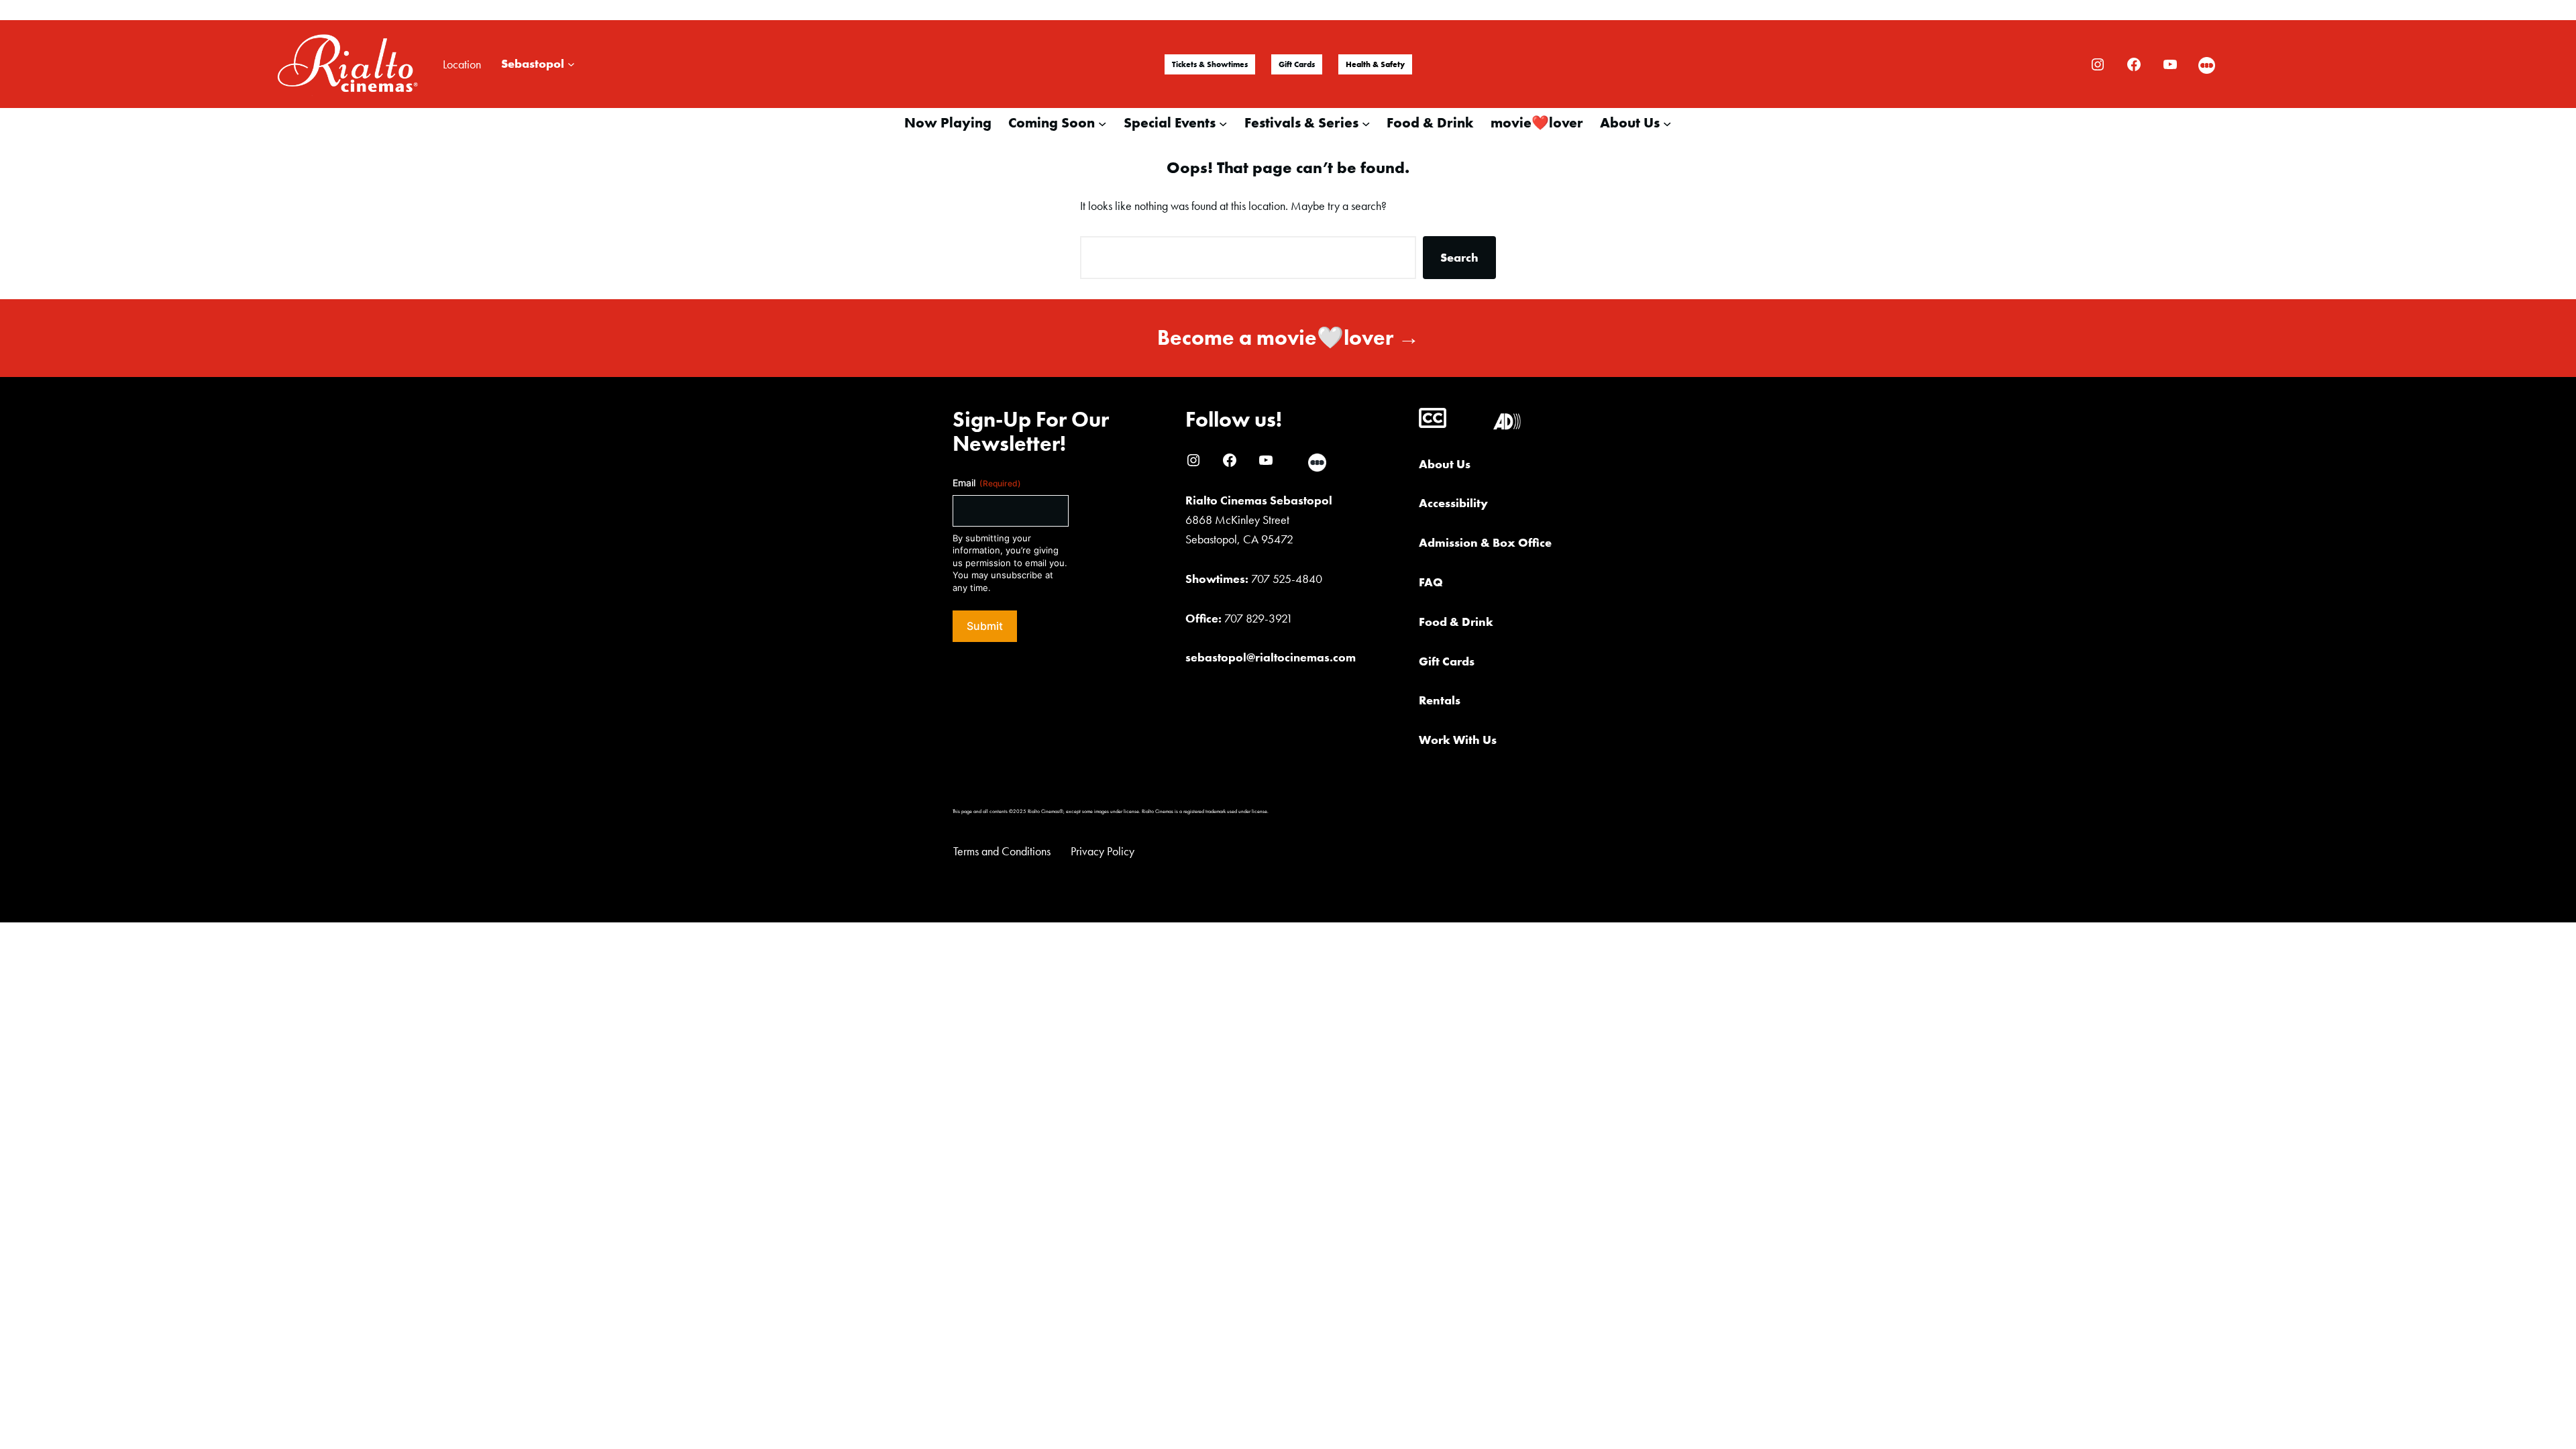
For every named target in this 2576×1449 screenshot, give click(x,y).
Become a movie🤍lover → (1288, 338)
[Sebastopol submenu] (571, 64)
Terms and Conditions (1002, 851)
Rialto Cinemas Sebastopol (1259, 500)
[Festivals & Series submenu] (1366, 123)
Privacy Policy (1103, 851)
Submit (985, 626)
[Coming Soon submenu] (1102, 123)
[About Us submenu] (1667, 123)
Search (1459, 257)
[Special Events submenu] (1223, 123)
